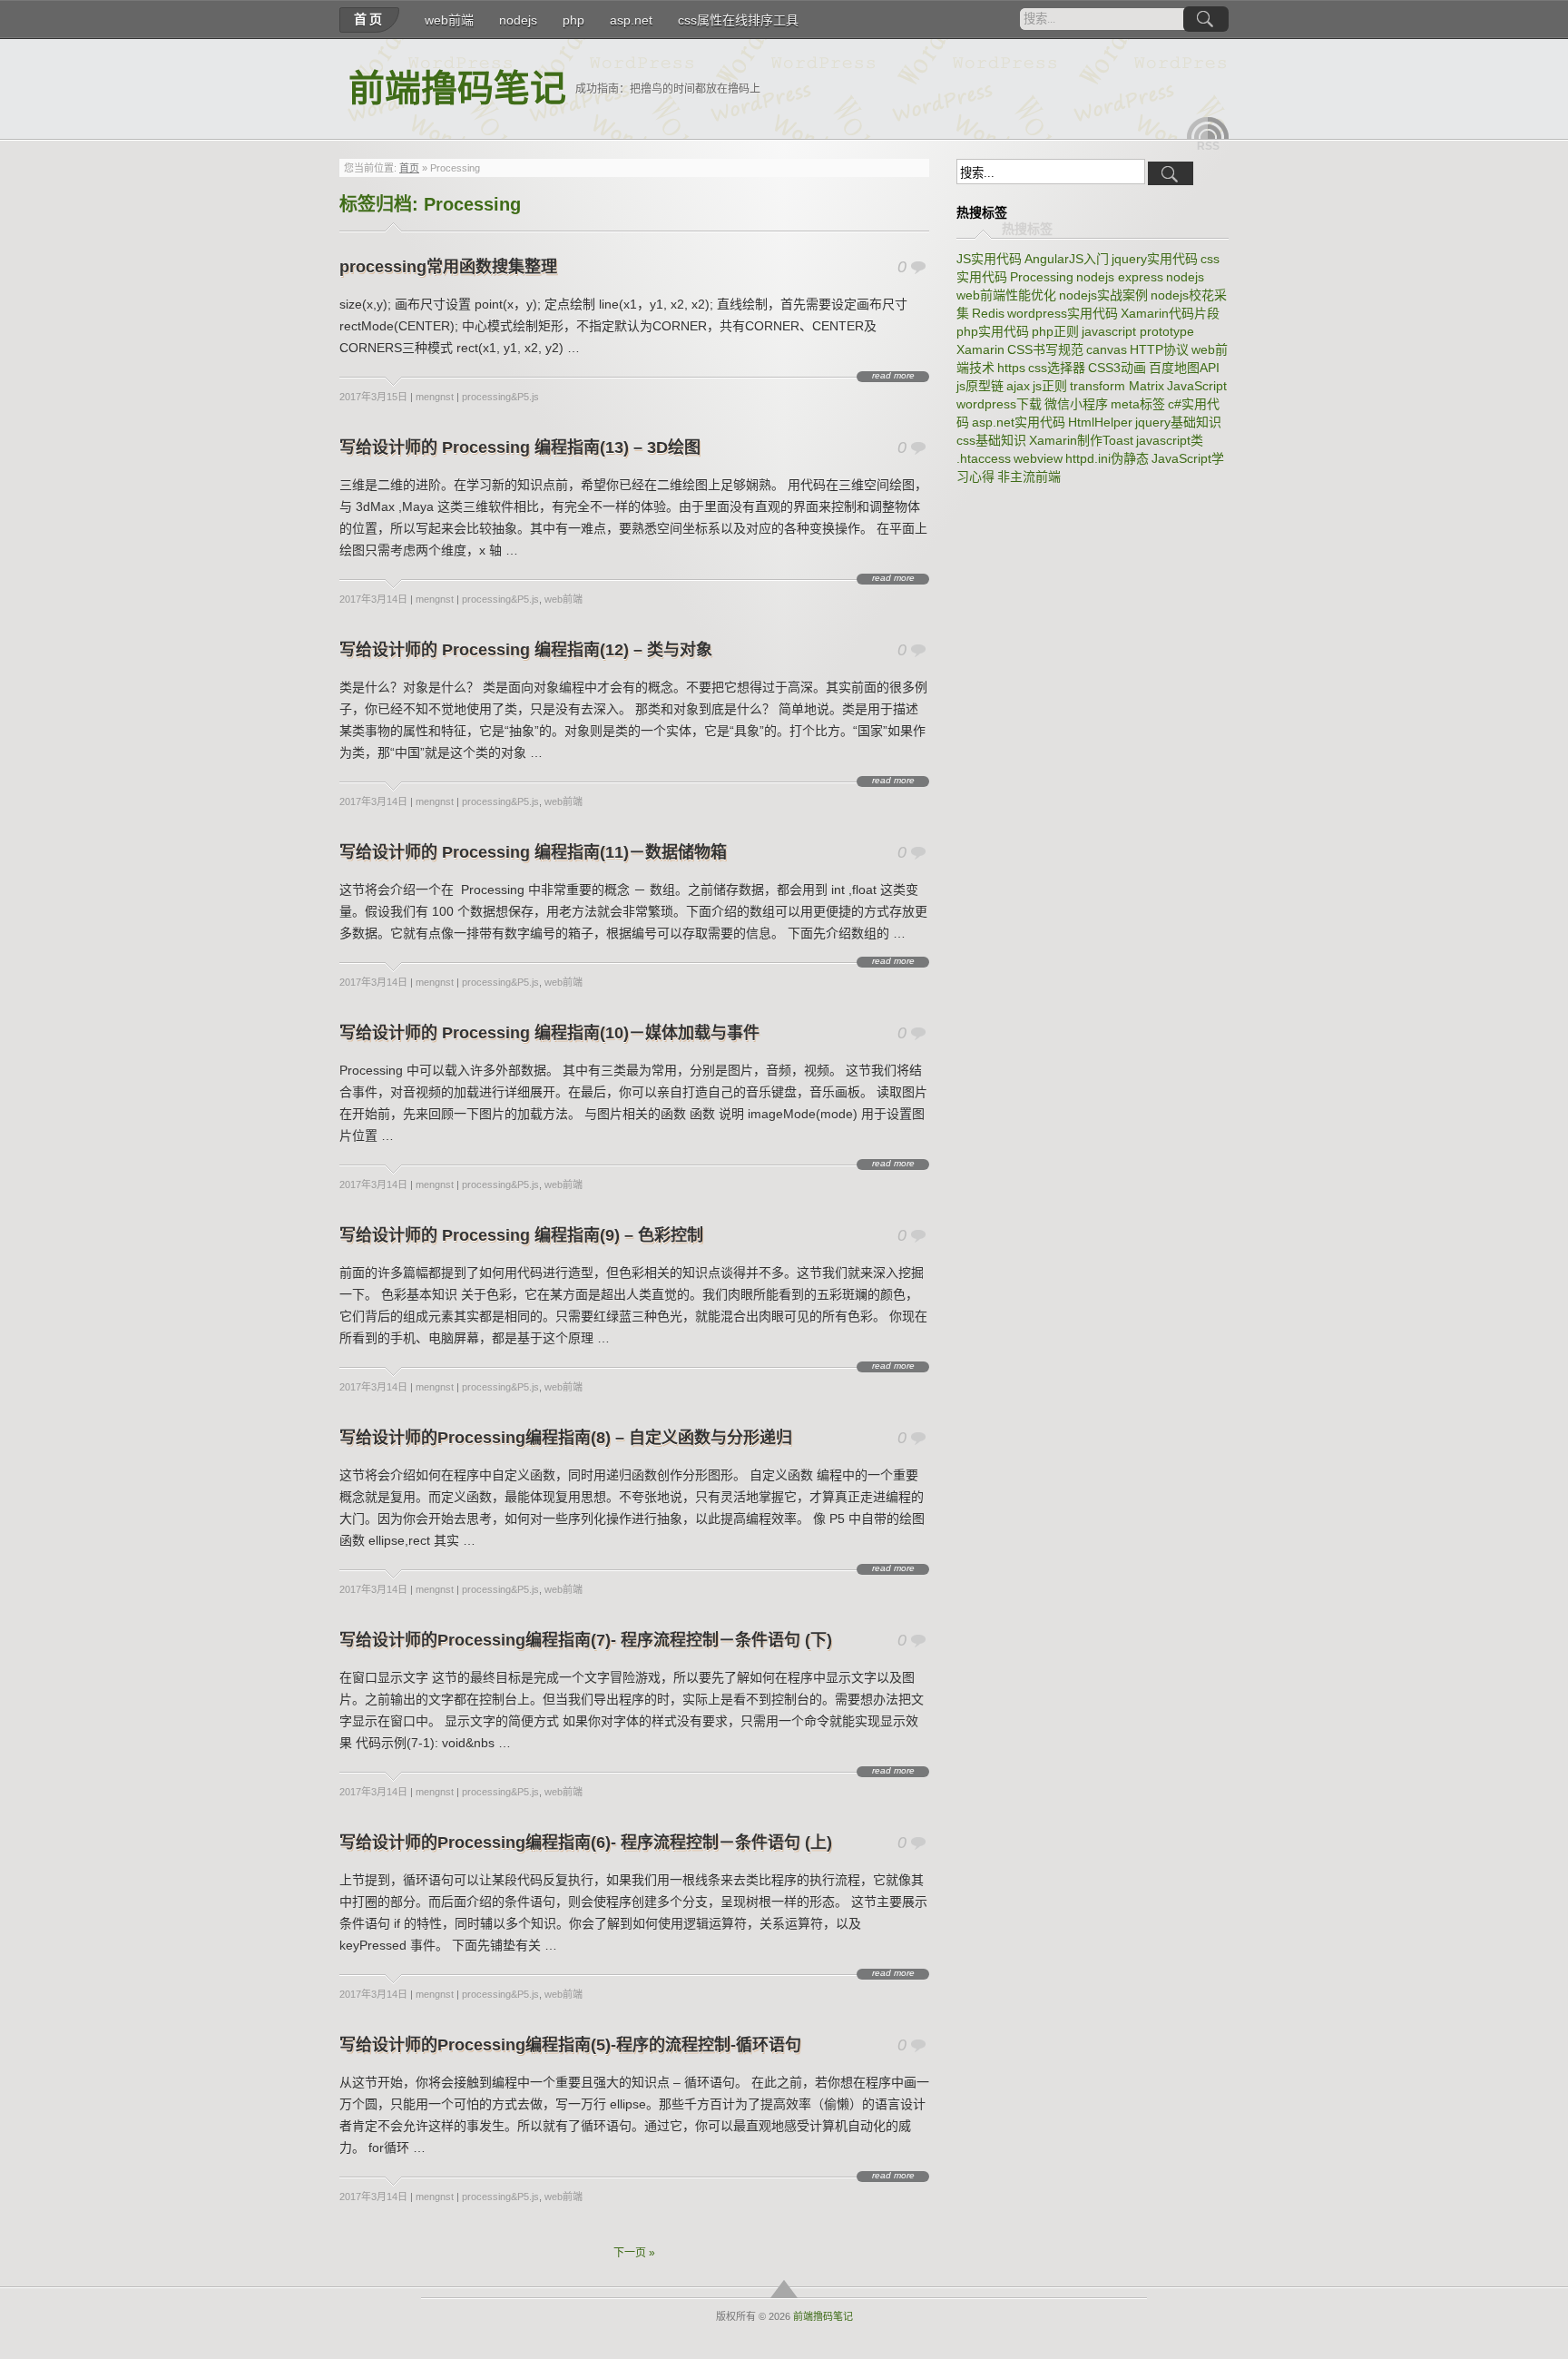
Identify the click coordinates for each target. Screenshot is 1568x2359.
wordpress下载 (999, 404)
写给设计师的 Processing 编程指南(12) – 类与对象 (526, 650)
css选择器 (1057, 368)
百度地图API (1184, 368)
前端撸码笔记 (457, 88)
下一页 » (634, 2253)
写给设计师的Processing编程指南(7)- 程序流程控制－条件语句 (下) (586, 1640)
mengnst (435, 397)
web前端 (449, 20)
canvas (1107, 349)
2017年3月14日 (373, 599)
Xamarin (980, 349)
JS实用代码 (989, 259)
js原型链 (980, 386)
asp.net (631, 20)
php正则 (1055, 331)
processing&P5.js (500, 397)
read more (893, 376)
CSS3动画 (1117, 368)
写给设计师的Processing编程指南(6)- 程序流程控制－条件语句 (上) (586, 1843)
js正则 (1050, 386)
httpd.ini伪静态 (1107, 458)
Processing (1042, 277)
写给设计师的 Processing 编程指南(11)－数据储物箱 (533, 852)
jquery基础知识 (1178, 422)
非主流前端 (1029, 477)
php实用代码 (993, 331)
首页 (369, 19)
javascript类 (1170, 440)
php (573, 20)
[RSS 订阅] (1208, 128)
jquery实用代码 (1155, 259)
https (1011, 368)
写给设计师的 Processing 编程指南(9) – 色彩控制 (521, 1235)
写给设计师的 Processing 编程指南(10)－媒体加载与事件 (549, 1033)
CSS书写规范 (1045, 349)
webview (1038, 458)
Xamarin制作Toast (1081, 440)
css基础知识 (991, 440)
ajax (1018, 386)
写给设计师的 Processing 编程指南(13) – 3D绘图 (520, 447)
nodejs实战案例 (1103, 295)
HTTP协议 (1159, 349)
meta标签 (1138, 404)
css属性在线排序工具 (738, 20)
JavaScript (1197, 386)
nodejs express (1120, 277)
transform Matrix (1117, 386)
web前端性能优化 (1006, 295)
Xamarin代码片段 (1170, 313)
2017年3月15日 (373, 397)
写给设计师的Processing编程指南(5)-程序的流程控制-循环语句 (570, 2045)
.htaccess (984, 458)
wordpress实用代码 (1063, 313)
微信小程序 (1076, 404)
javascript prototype (1138, 331)
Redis (988, 313)
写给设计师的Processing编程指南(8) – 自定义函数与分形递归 (566, 1438)
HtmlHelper (1100, 422)
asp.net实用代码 (1019, 422)
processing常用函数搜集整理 (448, 267)
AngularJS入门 (1067, 259)
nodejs (518, 20)
